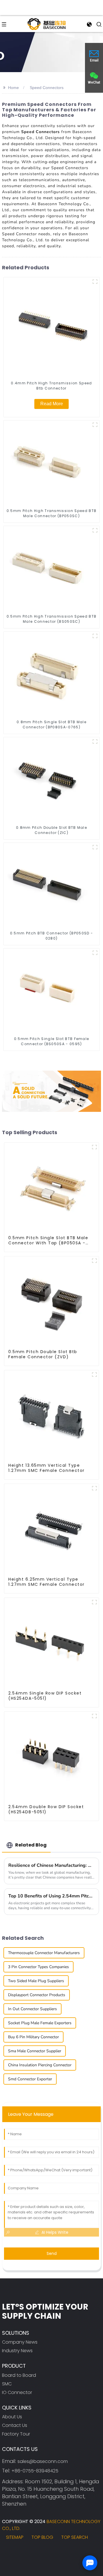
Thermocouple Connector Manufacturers (44, 1953)
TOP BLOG (42, 2537)
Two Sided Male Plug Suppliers (36, 1981)
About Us (12, 2417)
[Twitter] (24, 2552)
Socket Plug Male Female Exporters (40, 2023)
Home (13, 88)
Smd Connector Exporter (30, 2079)
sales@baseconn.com (43, 2461)
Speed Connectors (47, 88)
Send (52, 2253)
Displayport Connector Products (37, 1995)
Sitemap (15, 2537)
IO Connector (17, 2392)
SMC (7, 2384)
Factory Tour (16, 2434)
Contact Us (15, 2425)
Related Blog (31, 1845)
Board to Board (19, 2375)
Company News (20, 2342)
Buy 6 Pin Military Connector (33, 2037)
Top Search (75, 2537)
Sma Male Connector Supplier (35, 2051)
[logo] (47, 24)
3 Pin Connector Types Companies (38, 1967)
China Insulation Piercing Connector (40, 2065)
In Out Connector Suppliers (32, 2009)
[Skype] (40, 2552)
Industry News (17, 2351)
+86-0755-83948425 (35, 2471)
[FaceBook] (9, 2552)
